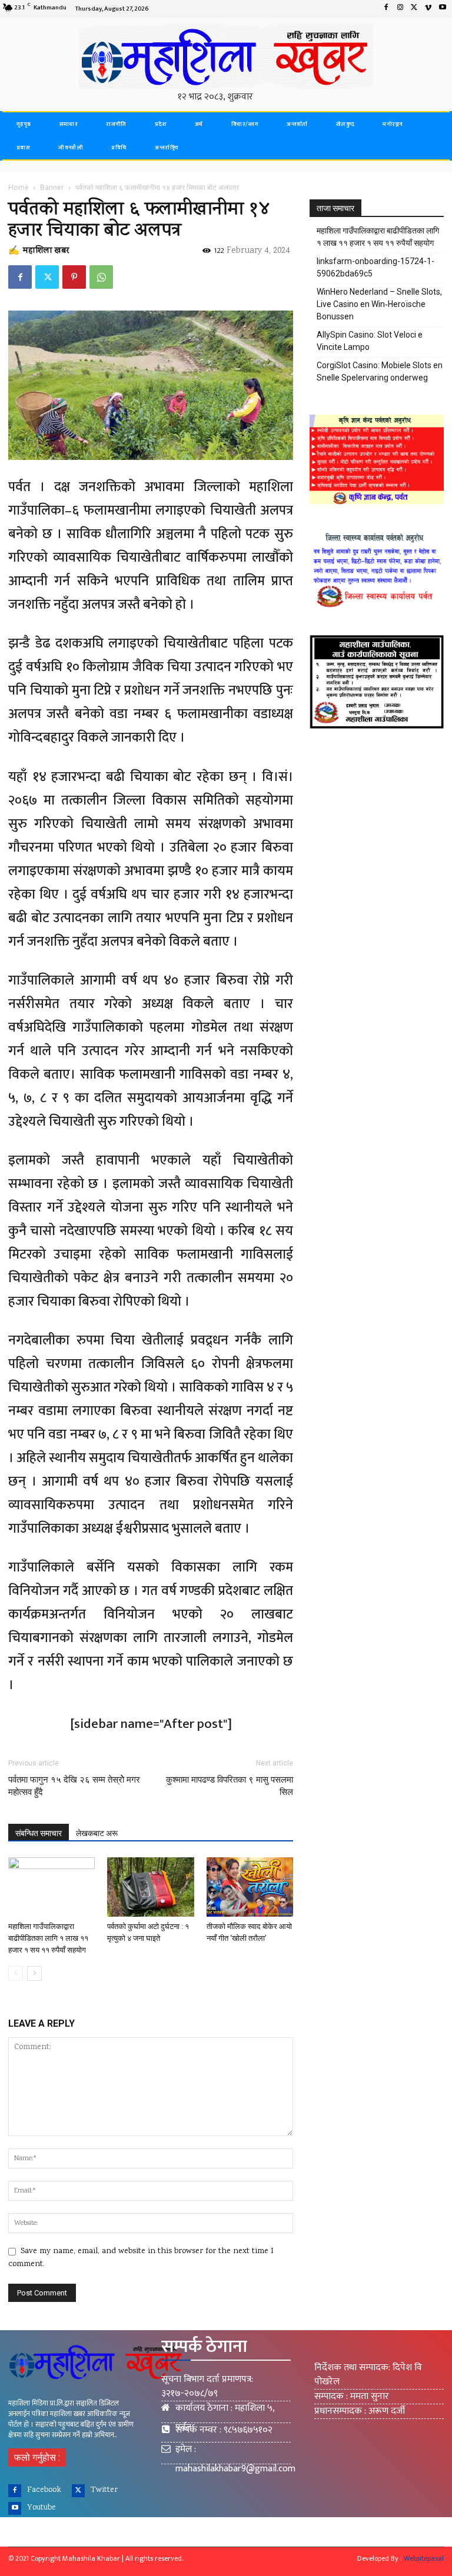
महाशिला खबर (46, 251)
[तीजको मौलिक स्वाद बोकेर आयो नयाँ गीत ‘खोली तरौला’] (250, 1887)
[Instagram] (400, 9)
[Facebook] (386, 9)
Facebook (44, 2490)
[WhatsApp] (101, 277)
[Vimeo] (428, 9)
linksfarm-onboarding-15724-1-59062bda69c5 (375, 267)
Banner (52, 187)
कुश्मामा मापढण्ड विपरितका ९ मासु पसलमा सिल (230, 1786)
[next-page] (34, 1973)
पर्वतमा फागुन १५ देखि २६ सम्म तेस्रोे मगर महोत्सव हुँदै (74, 1786)
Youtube (41, 2508)
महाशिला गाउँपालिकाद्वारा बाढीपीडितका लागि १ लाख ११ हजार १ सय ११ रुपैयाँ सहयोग (48, 1938)
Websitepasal (424, 2558)
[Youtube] (443, 9)
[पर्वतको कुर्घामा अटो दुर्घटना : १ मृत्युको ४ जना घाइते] (150, 1887)
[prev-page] (16, 1973)
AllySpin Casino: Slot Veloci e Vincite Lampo (370, 341)
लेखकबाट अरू (97, 1833)
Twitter (104, 2490)
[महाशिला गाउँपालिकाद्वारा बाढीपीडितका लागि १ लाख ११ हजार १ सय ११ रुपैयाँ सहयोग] (51, 1887)
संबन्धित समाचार (39, 1833)
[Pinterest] (74, 277)
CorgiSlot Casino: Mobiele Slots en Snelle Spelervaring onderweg (380, 371)
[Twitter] (414, 9)
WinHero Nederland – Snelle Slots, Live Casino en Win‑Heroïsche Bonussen (379, 304)
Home (19, 187)
